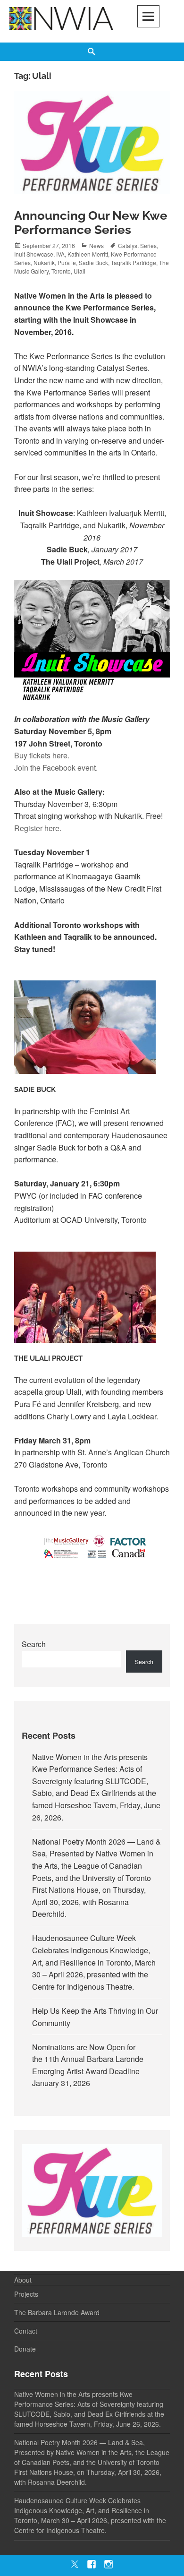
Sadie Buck (93, 262)
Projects (26, 2294)
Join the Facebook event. (56, 768)
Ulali (79, 271)
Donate (25, 2349)
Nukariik (44, 262)
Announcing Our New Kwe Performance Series (91, 223)
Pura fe (67, 262)
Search (34, 1644)
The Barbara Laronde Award (57, 2312)
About (23, 2280)
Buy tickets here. (42, 755)
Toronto (61, 271)
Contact (26, 2331)
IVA (60, 254)
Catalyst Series (137, 245)
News (96, 245)
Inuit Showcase (34, 254)
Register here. (38, 828)
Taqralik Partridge (134, 262)
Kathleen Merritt (88, 254)
